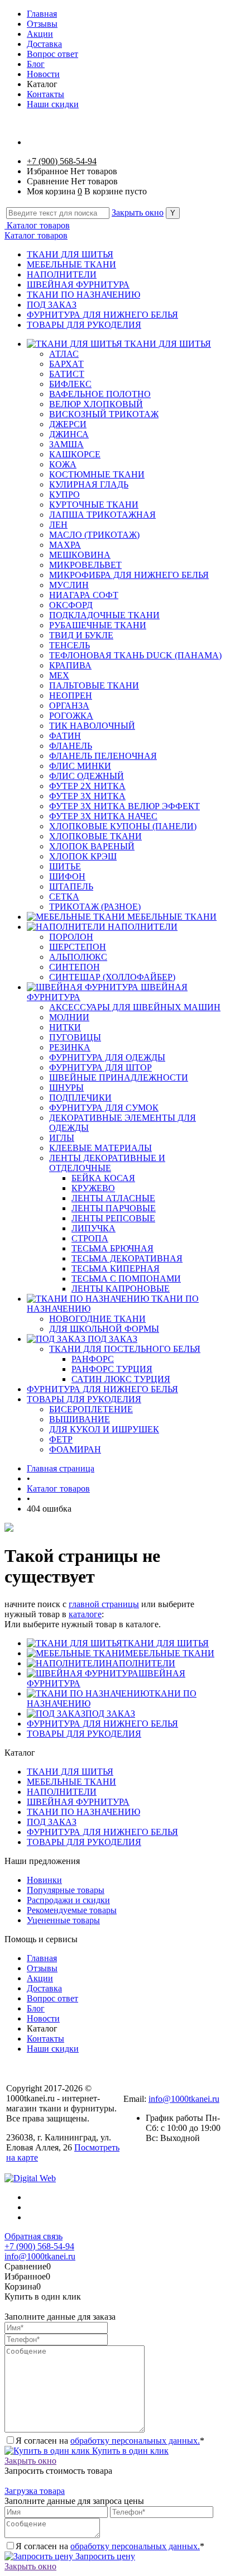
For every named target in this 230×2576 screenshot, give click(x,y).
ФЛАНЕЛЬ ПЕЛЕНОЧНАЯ (103, 756)
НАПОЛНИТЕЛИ (62, 274)
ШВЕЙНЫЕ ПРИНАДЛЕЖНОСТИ (119, 1077)
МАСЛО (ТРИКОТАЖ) (94, 535)
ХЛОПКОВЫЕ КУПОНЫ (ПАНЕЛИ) (123, 826)
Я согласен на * (110, 2441)
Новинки (44, 1880)
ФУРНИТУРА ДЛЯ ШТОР (100, 1067)
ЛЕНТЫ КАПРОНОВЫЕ (121, 1289)
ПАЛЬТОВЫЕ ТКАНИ (94, 685)
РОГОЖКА (71, 716)
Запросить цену (104, 2556)
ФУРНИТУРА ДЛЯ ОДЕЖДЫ (107, 1057)
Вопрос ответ (52, 54)
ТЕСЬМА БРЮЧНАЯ (112, 1248)
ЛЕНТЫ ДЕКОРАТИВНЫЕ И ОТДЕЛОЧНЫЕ (107, 1163)
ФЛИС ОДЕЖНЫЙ (87, 776)
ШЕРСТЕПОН (78, 947)
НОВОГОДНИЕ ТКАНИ (97, 1319)
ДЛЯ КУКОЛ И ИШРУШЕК (104, 1429)
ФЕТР (61, 1439)
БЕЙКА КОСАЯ (103, 1178)
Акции (40, 34)
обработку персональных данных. (135, 2441)
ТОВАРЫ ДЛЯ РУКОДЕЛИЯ (84, 325)
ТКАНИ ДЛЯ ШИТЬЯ (70, 254)
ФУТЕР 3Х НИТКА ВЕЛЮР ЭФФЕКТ (124, 806)
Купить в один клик (129, 2451)
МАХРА (65, 545)
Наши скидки (53, 104)
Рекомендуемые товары (72, 1910)
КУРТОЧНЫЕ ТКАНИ (94, 505)
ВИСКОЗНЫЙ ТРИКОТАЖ (104, 414)
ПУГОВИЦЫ (75, 1037)
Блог (36, 64)
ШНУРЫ (66, 1088)
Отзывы (42, 24)
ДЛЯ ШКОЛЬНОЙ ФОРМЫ (104, 1329)
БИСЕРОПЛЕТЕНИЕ (91, 1409)
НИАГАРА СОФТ (84, 595)
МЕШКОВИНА (80, 555)
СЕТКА (64, 897)
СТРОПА (90, 1238)
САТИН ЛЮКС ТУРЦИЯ (121, 1379)
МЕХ (59, 675)
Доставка (44, 44)
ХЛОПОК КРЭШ (83, 856)
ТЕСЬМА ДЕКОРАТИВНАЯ (127, 1258)
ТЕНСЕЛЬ (70, 645)
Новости (43, 74)
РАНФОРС (93, 1359)
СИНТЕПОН (75, 967)
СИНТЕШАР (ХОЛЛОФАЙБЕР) (112, 977)
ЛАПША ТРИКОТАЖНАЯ (102, 515)
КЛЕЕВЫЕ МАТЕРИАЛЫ (100, 1148)
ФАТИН (65, 736)
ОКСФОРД (71, 605)
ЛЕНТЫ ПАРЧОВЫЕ (114, 1208)
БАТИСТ (67, 374)
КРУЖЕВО (93, 1188)
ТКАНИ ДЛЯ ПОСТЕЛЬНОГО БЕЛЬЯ (125, 1349)
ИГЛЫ (62, 1138)
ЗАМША (66, 444)
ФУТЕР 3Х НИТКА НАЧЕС (103, 816)
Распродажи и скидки (68, 1900)
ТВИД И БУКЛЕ (81, 635)
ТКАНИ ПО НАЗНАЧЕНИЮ (83, 295)
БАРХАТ (66, 364)
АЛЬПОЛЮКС (78, 957)
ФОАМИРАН (75, 1449)
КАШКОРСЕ (75, 454)
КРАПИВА (70, 665)
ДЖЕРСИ (68, 424)
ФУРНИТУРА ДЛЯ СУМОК (104, 1108)
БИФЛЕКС (70, 384)
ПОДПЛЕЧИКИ (80, 1098)
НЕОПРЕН (71, 696)
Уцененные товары (63, 1920)
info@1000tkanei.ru (184, 2099)
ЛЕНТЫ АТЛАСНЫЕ (113, 1198)
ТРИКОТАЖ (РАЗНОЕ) (95, 907)
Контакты (45, 94)
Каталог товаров (37, 225)
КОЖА (63, 464)
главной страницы (104, 1604)
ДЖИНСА (69, 434)
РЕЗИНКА (70, 1047)
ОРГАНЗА (69, 706)
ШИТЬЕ (65, 866)
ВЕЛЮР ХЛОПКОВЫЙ (96, 404)
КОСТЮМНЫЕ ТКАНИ (97, 474)
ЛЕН (58, 525)
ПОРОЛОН (71, 937)
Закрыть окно (138, 212)
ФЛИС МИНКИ (80, 766)
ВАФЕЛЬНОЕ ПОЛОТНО (100, 394)
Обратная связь (33, 2236)
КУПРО (64, 494)
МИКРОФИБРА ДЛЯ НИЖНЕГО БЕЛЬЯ (129, 575)
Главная (42, 14)
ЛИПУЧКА (94, 1228)
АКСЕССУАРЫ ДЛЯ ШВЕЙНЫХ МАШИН (135, 1007)
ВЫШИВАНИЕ (80, 1419)
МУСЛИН (69, 585)
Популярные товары (66, 1890)
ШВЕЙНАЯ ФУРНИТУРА (78, 285)
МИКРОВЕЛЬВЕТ (85, 565)
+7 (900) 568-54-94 (62, 161)
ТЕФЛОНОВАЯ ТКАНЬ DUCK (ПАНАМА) (135, 655)
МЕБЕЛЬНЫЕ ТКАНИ (71, 264)
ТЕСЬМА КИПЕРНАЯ (116, 1268)
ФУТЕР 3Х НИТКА (87, 796)
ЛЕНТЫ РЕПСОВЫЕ (113, 1218)
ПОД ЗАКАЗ (52, 305)
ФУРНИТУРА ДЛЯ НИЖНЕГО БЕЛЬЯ (102, 315)
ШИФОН (67, 876)
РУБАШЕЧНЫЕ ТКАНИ (98, 625)
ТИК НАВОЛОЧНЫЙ (92, 726)
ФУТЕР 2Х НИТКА (87, 786)
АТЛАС (64, 354)
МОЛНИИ (69, 1017)
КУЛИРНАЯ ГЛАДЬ (89, 484)
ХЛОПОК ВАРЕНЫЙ (92, 846)
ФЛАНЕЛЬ (71, 746)
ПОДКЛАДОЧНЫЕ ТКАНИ (104, 615)
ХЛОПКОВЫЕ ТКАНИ (95, 836)
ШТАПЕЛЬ (71, 886)
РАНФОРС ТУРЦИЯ (112, 1369)
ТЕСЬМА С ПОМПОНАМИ (126, 1279)
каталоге (85, 1614)
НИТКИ (65, 1027)
